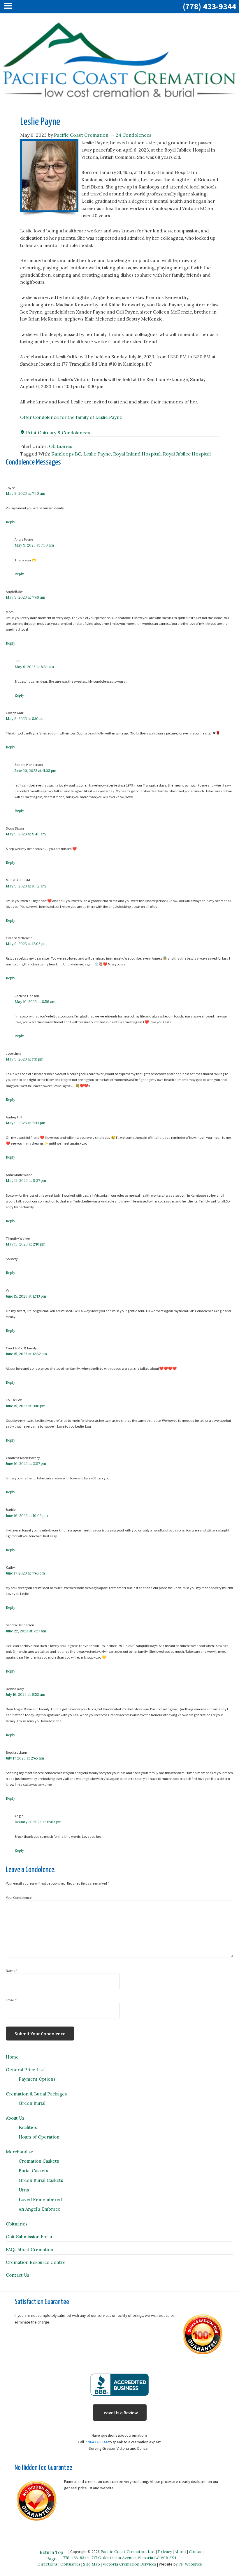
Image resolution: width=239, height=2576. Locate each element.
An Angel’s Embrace (39, 2209)
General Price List (25, 2070)
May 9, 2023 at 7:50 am (34, 545)
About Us (15, 2118)
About (180, 2552)
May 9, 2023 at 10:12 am (26, 886)
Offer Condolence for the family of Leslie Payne (71, 417)
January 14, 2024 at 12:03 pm (38, 1822)
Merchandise (20, 2152)
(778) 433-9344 (209, 6)
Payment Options (37, 2079)
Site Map (92, 2564)
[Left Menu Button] (10, 7)
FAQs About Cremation (30, 2249)
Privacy (165, 2552)
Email (11, 2000)
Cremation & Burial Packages (36, 2094)
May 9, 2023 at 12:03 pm (26, 944)
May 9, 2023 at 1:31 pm (25, 1059)
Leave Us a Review (120, 2413)
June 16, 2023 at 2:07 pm (26, 1464)
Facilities (28, 2127)
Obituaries (61, 446)
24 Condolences (134, 135)
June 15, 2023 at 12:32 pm (26, 1354)
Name (12, 1971)
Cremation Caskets (39, 2161)
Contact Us (17, 2275)
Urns (24, 2190)
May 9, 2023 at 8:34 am (34, 667)
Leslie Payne (97, 454)
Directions (48, 2564)
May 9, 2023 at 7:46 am (26, 597)
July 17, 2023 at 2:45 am (25, 1758)
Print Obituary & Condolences (57, 433)
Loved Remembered (40, 2199)
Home (12, 2057)
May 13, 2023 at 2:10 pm (26, 1244)
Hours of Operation (39, 2137)
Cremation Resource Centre (36, 2262)
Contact (196, 2552)
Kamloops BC (66, 454)
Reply (10, 522)
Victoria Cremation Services (129, 2564)
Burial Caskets (33, 2171)
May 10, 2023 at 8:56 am (35, 1002)
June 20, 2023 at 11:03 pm (35, 771)
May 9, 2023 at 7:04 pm (26, 1123)
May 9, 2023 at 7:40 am (26, 493)
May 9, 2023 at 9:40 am (26, 834)
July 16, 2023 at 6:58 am (26, 1694)
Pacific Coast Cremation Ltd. (128, 2552)
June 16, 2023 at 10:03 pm (27, 1516)
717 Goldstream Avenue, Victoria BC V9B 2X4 (134, 2558)
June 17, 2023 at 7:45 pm (25, 1573)
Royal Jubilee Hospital (187, 454)
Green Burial (32, 2103)
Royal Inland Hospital (137, 454)
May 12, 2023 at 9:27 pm (26, 1181)
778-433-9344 (96, 2442)
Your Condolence (19, 1898)
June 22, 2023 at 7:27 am (26, 1631)
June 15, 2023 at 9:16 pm (26, 1406)
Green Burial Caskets (41, 2180)
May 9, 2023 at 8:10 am (25, 719)
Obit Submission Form (29, 2237)
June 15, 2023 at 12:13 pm (26, 1296)
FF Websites (190, 2564)
